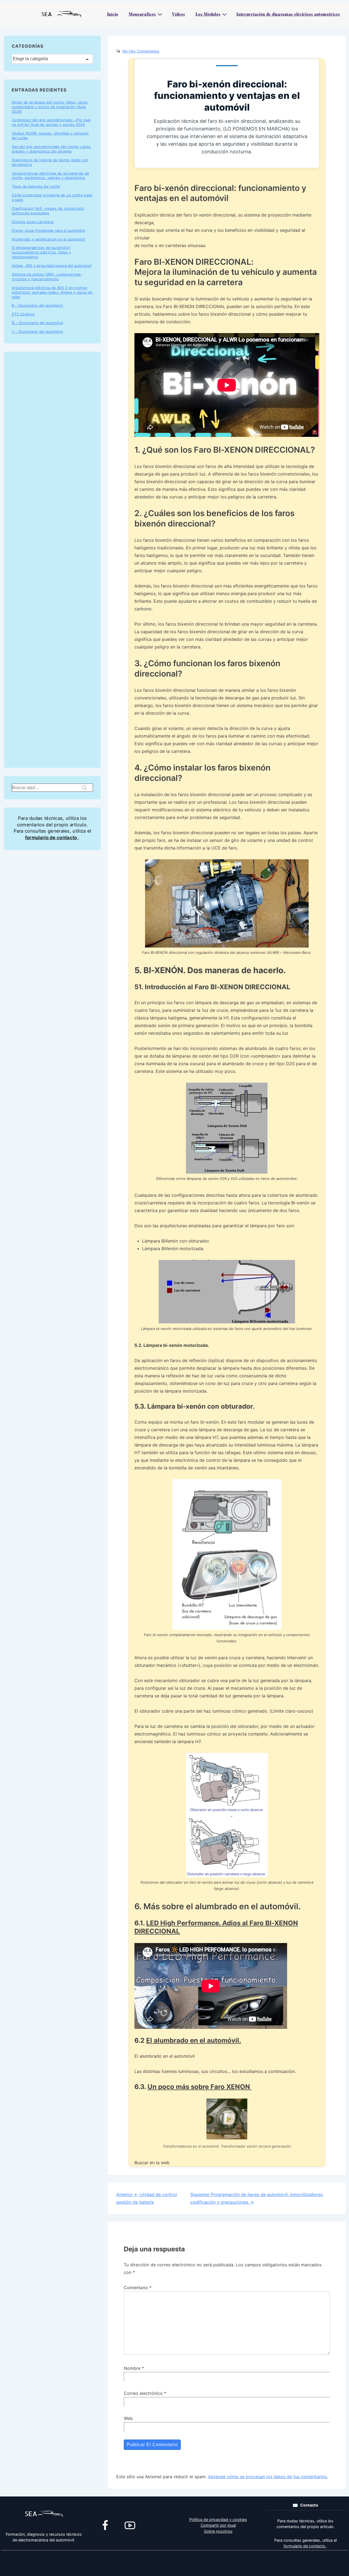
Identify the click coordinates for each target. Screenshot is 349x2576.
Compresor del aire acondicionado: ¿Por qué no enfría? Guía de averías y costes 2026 (51, 122)
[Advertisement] (52, 560)
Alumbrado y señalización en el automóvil (48, 239)
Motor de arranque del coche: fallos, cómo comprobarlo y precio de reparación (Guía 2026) (50, 107)
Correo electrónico (143, 2393)
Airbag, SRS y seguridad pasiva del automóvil (52, 266)
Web (128, 2418)
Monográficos (142, 14)
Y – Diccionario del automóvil (37, 331)
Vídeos (178, 14)
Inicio (113, 14)
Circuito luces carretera (33, 222)
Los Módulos (208, 14)
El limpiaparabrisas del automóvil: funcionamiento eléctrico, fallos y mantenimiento (41, 252)
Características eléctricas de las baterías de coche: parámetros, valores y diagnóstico (51, 176)
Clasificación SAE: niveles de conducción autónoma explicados (48, 211)
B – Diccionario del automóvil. (38, 305)
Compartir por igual (218, 2525)
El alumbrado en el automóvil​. (194, 2040)
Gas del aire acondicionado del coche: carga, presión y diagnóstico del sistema (52, 149)
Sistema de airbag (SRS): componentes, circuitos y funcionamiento (47, 277)
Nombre (132, 2368)
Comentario (138, 2288)
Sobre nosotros (218, 2531)
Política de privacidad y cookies (218, 2519)
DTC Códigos (23, 314)
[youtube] (130, 2525)
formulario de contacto (52, 838)
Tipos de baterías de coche (36, 186)
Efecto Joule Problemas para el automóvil (49, 230)
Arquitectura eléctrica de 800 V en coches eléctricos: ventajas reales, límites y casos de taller (52, 292)
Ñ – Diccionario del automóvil (37, 323)
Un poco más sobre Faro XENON (200, 2087)
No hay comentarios (141, 51)
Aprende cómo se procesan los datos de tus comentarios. (268, 2477)
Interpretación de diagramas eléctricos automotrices (288, 14)
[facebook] (105, 2525)
